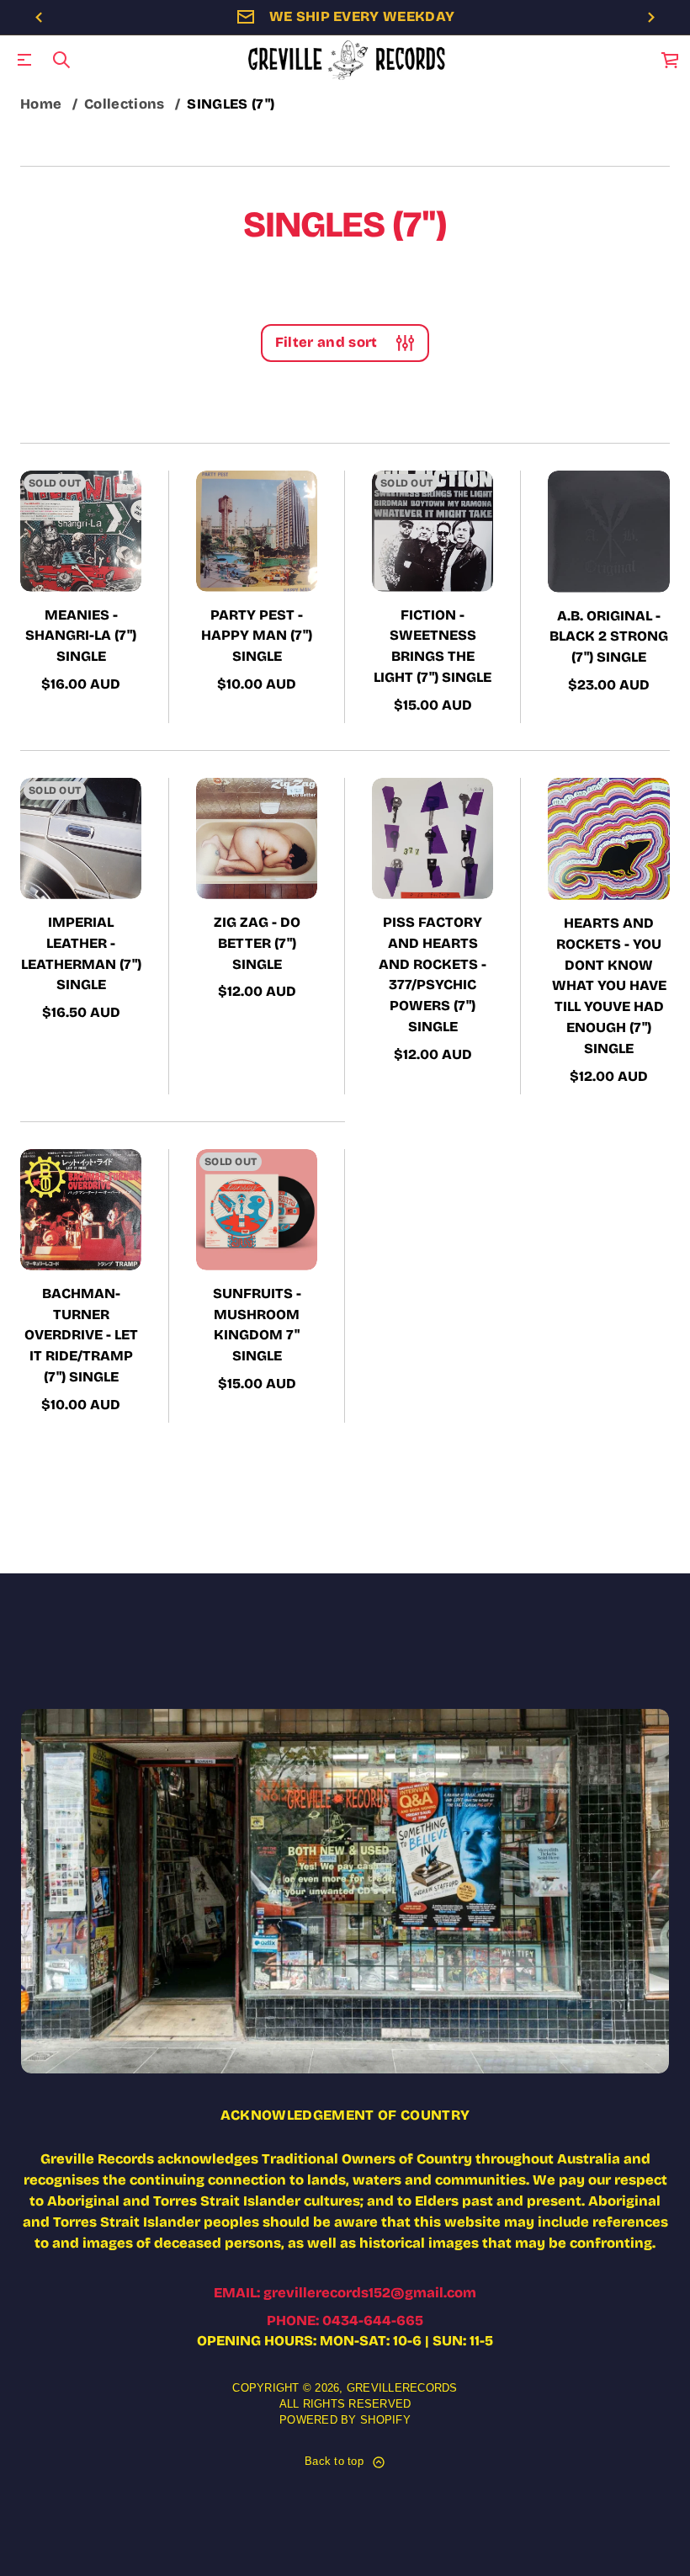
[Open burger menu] (24, 60)
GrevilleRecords (402, 2388)
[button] (61, 60)
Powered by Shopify (345, 2420)
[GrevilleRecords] (348, 60)
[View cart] (671, 60)
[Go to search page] (61, 60)
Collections (125, 104)
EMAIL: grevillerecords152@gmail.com (345, 2293)
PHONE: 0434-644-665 (345, 2321)
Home (41, 104)
